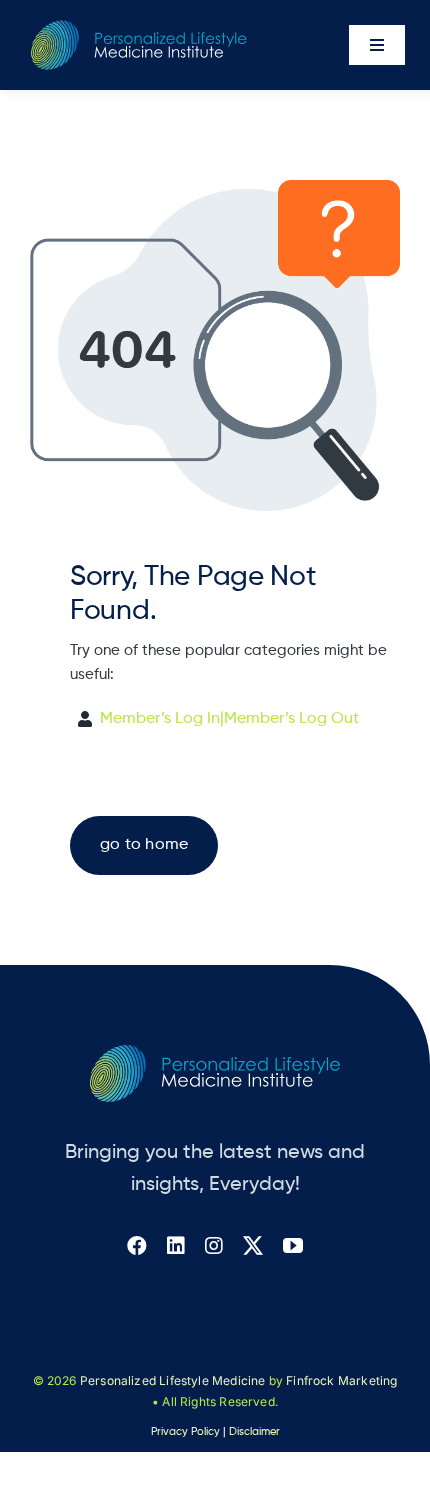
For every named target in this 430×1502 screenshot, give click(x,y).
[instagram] (214, 1246)
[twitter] (253, 1246)
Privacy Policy (185, 1431)
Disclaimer (254, 1431)
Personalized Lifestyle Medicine (173, 1380)
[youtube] (293, 1246)
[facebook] (137, 1246)
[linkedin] (176, 1246)
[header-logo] (215, 1052)
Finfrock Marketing (341, 1380)
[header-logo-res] (139, 27)
